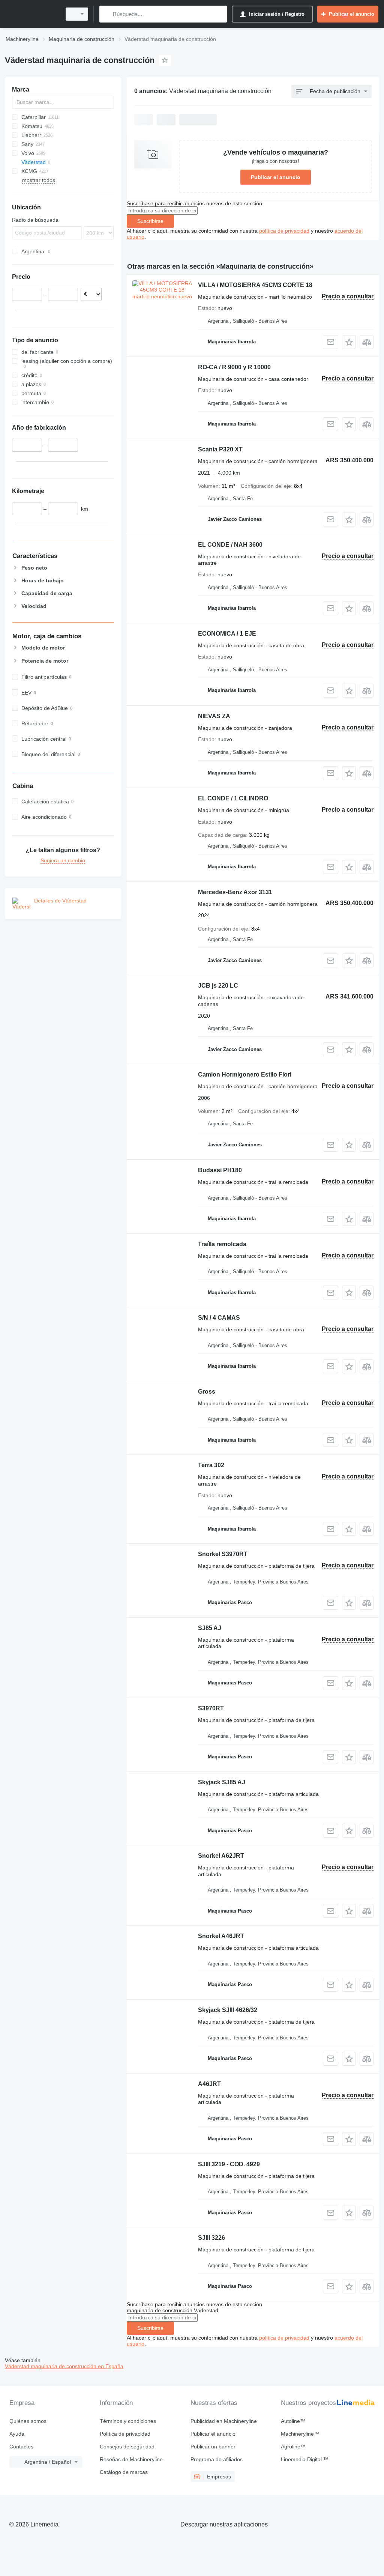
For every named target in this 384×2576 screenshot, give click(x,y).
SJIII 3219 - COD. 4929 (229, 2164)
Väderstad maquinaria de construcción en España (64, 2366)
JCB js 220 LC (218, 986)
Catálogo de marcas (124, 2472)
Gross (207, 1392)
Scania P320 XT (220, 449)
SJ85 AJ (210, 1628)
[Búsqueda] (107, 14)
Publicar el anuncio (276, 177)
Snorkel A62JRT (221, 1856)
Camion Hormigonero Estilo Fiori (245, 1074)
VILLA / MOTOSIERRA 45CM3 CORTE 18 (255, 285)
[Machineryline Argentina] (32, 14)
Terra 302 (211, 1465)
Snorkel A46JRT (221, 1936)
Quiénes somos (28, 2421)
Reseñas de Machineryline (131, 2459)
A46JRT (209, 2084)
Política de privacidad (125, 2434)
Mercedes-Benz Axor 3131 (235, 892)
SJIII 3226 (211, 2238)
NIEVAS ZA (214, 716)
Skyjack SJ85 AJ (222, 1782)
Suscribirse (150, 221)
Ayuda (17, 2434)
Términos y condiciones (128, 2421)
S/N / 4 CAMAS (219, 1318)
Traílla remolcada (222, 1244)
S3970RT (211, 1708)
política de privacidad (284, 231)
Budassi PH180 (220, 1170)
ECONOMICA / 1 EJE (227, 634)
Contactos (21, 2447)
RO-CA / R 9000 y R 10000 (234, 367)
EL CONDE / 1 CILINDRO (233, 798)
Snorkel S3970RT (223, 1554)
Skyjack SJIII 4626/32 (228, 2010)
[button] (349, 342)
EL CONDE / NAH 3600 (230, 545)
